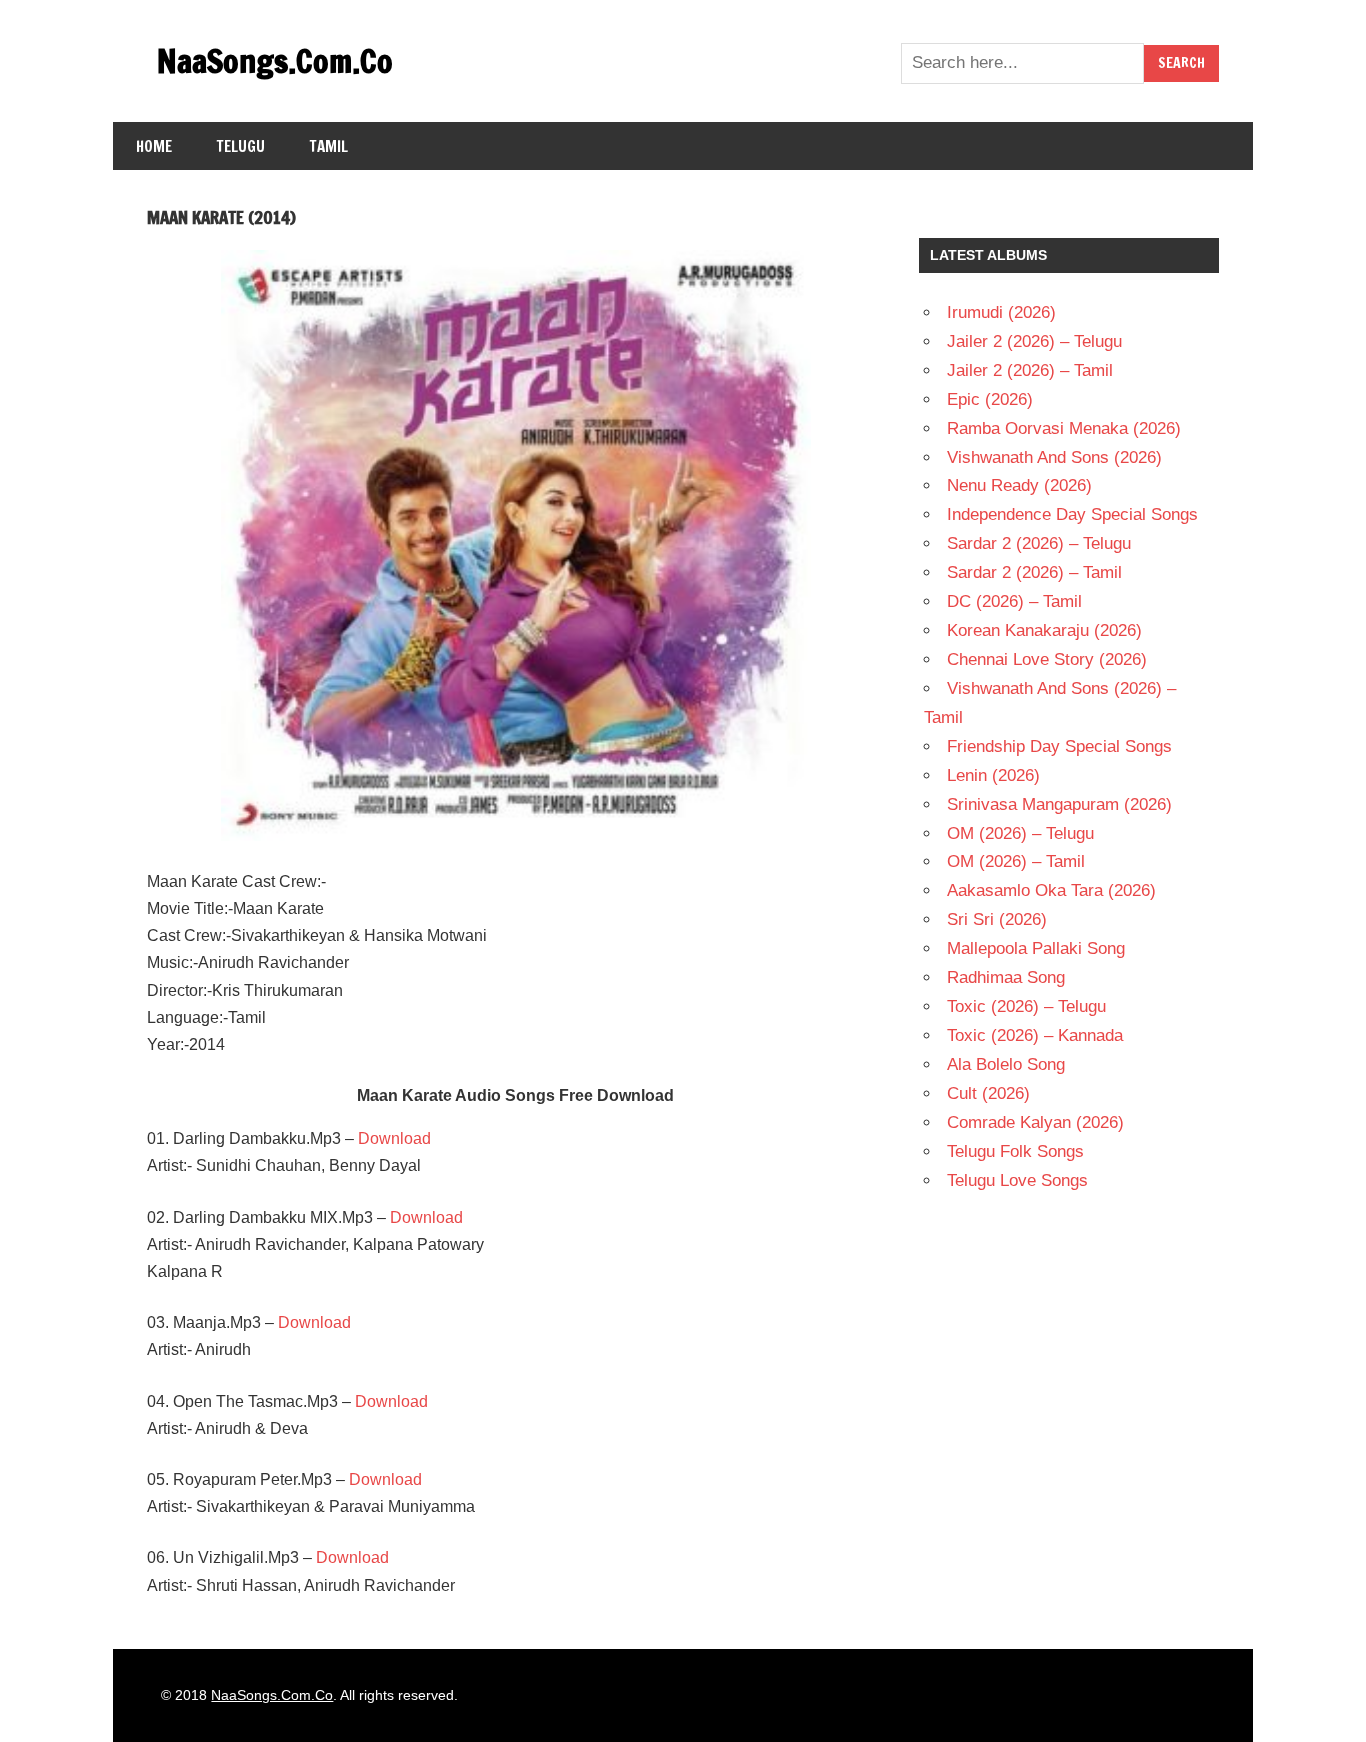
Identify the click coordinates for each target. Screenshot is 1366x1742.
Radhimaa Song (1006, 977)
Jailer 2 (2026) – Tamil (1030, 370)
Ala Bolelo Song (1006, 1064)
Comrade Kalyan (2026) (1035, 1122)
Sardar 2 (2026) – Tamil (1034, 572)
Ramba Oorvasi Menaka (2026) (1064, 428)
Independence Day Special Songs (1072, 514)
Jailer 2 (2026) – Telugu (1034, 341)
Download (394, 1138)
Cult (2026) (988, 1093)
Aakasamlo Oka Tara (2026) (1051, 890)
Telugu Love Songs (1017, 1180)
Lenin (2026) (993, 775)
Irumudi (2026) (1001, 312)
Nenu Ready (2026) (1019, 485)
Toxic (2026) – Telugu (1026, 1006)
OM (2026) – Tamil (1016, 861)
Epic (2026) (990, 399)
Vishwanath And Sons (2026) (1054, 457)
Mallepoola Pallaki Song (1036, 948)
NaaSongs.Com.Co (275, 61)
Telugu (241, 146)
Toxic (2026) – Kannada (1035, 1035)
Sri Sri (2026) (997, 919)
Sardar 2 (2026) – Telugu (1039, 543)
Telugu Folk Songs (1015, 1151)
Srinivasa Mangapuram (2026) (1059, 804)
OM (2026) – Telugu (1020, 833)
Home (154, 146)
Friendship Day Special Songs (1059, 746)
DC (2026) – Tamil (1014, 601)
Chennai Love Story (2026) (1047, 659)
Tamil (329, 146)
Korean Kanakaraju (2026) (1044, 630)
